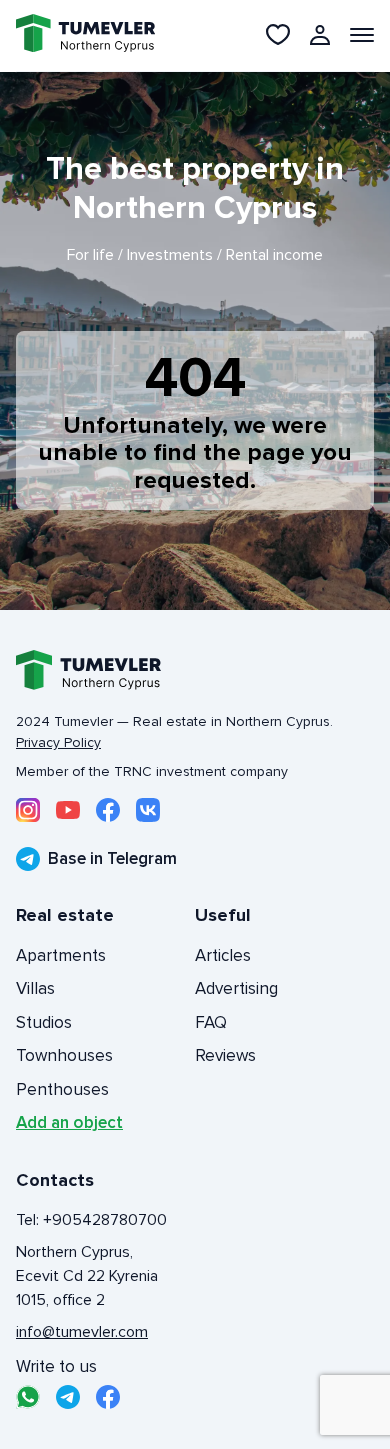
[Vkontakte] (148, 810)
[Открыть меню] (362, 35)
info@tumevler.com (82, 1332)
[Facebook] (108, 810)
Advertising (236, 988)
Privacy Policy (58, 742)
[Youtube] (68, 810)
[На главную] (74, 35)
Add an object (69, 1122)
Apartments (61, 955)
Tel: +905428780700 (91, 1220)
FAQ (211, 1022)
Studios (44, 1022)
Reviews (225, 1055)
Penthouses (62, 1089)
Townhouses (64, 1055)
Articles (223, 955)
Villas (35, 988)
